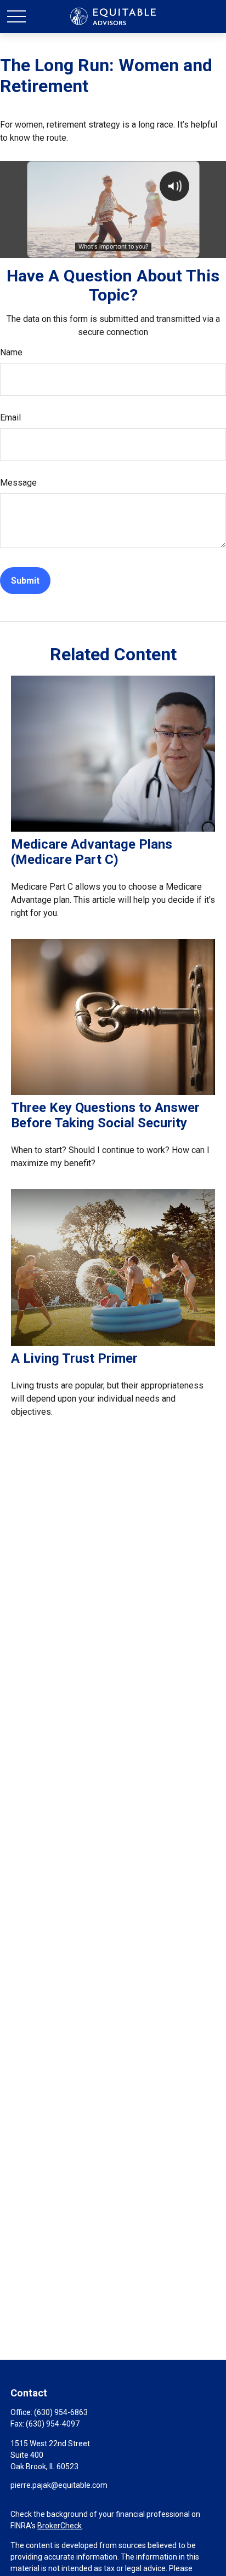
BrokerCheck (60, 2526)
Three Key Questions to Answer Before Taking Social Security (105, 1115)
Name (11, 352)
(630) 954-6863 (61, 2412)
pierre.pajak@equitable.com (59, 2485)
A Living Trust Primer (74, 1358)
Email (10, 417)
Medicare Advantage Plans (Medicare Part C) (92, 852)
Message (18, 483)
